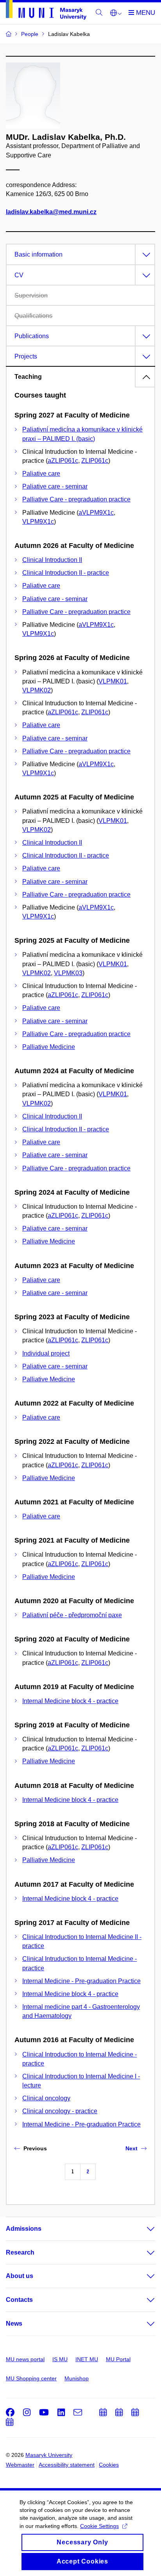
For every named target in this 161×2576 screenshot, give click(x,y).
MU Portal (118, 2359)
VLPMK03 (68, 973)
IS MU (60, 2359)
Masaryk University (49, 2455)
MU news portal (25, 2359)
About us (20, 2276)
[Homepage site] (46, 11)
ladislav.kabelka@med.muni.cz (51, 212)
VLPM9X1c (38, 522)
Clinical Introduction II (52, 560)
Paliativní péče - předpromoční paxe (72, 1615)
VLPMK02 (37, 690)
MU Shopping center (31, 2378)
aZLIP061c (63, 461)
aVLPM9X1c (96, 513)
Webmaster (20, 2465)
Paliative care (41, 474)
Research (20, 2252)
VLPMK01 (113, 681)
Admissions (24, 2229)
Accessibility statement (67, 2465)
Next (131, 2148)
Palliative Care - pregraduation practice (76, 499)
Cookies (109, 2465)
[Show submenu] (143, 2229)
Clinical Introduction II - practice (66, 573)
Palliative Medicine (49, 1047)
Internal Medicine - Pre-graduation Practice (81, 1981)
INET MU (87, 2359)
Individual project (46, 1353)
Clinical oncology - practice (60, 2111)
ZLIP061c (95, 461)
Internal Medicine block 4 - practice (70, 1701)
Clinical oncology (46, 2098)
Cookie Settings (99, 2526)
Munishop (77, 2378)
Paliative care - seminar (55, 486)
